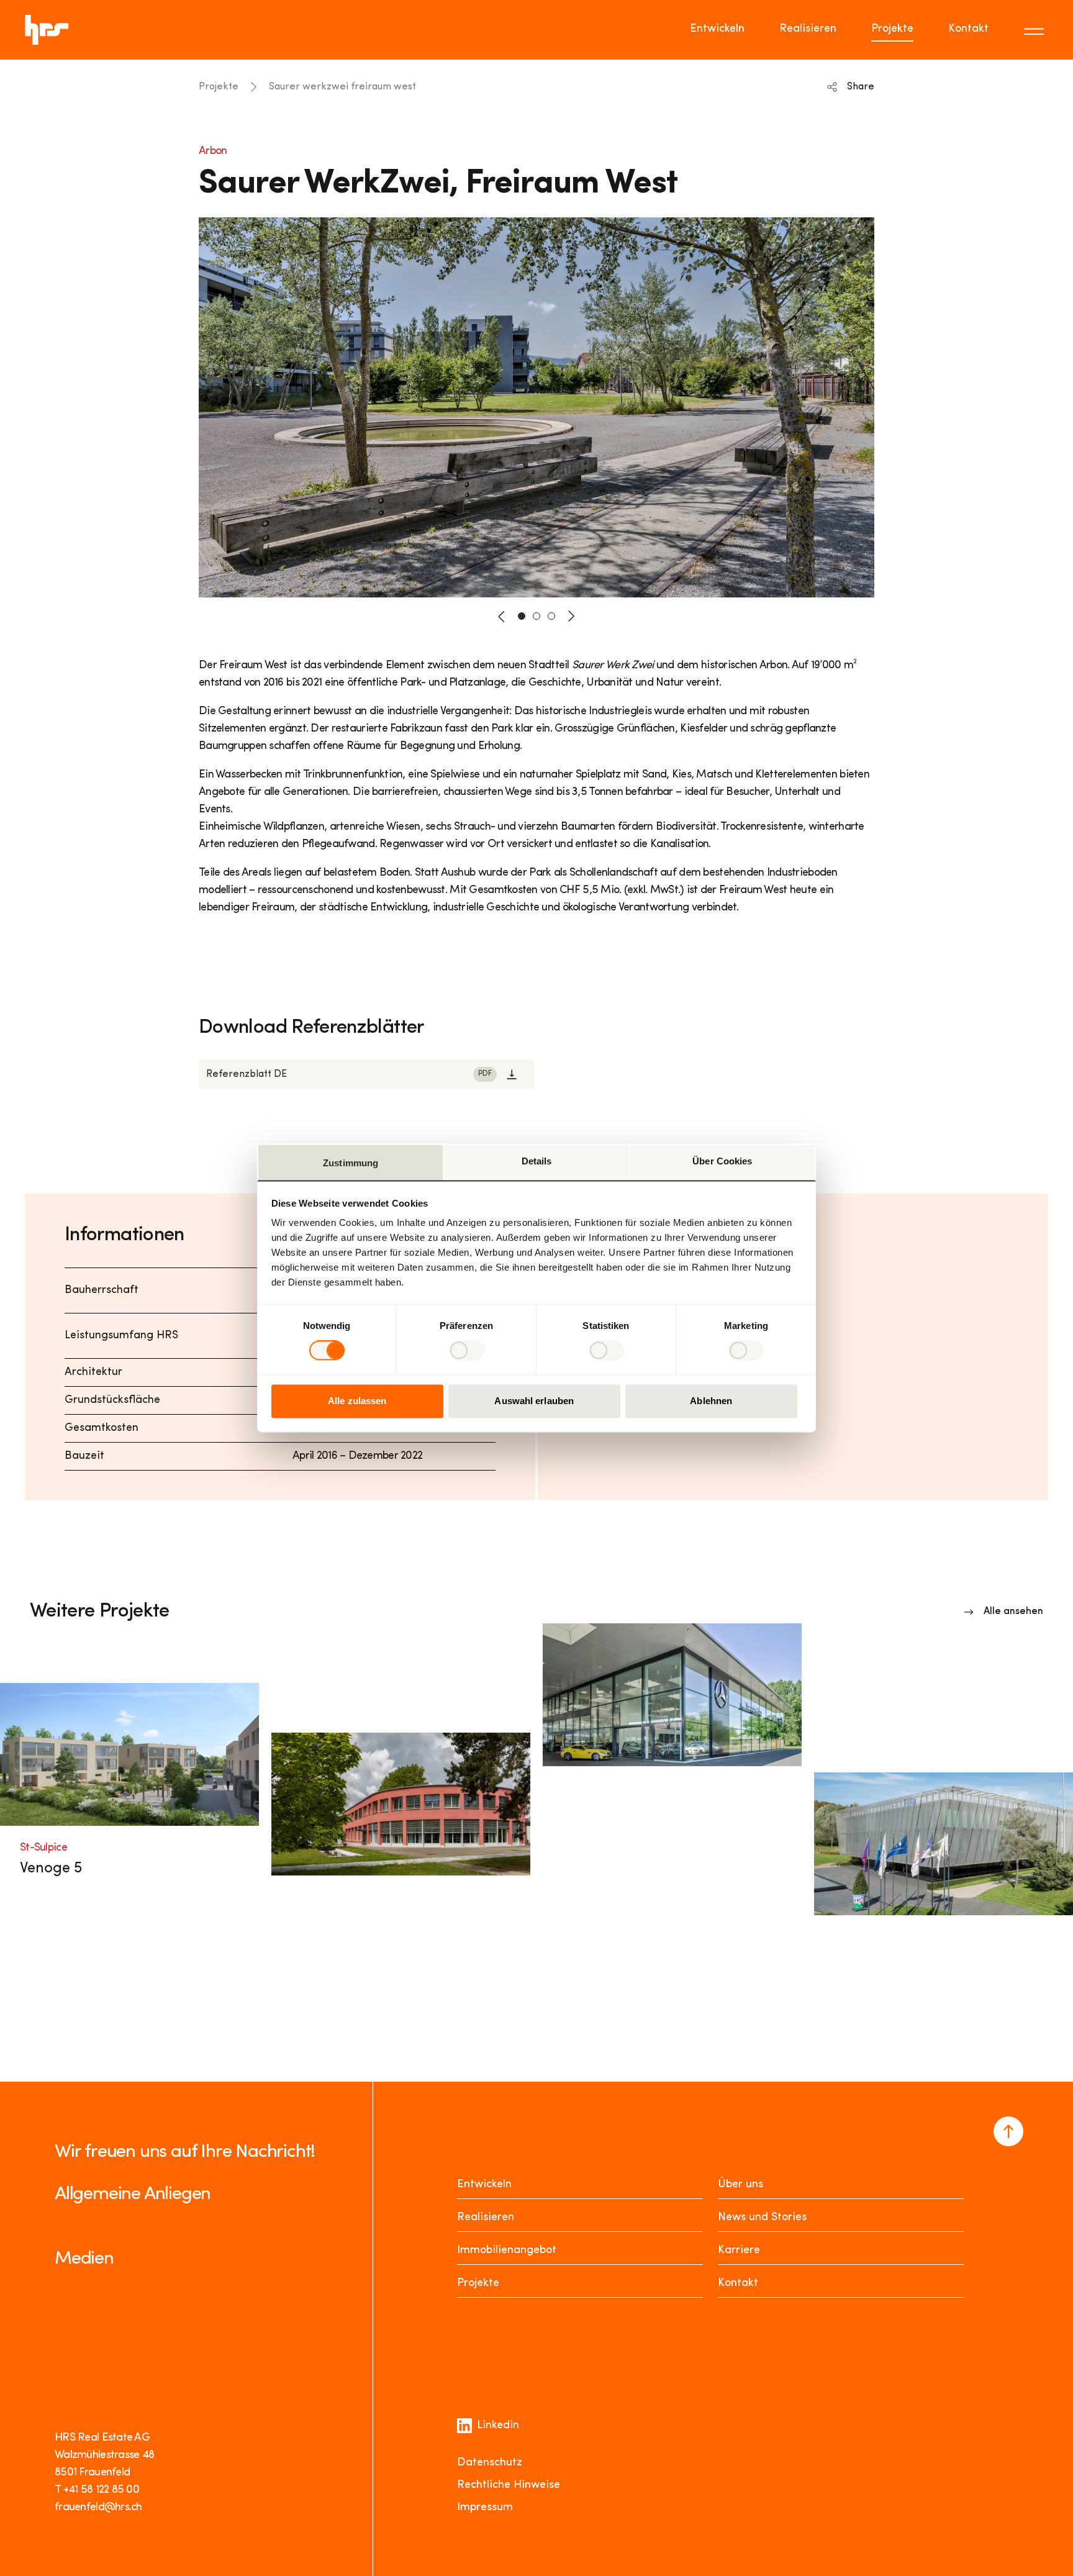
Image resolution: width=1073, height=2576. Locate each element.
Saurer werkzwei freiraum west (342, 87)
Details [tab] (537, 1161)
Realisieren (808, 29)
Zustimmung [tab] (351, 1163)
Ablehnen (711, 1401)
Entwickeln (717, 29)
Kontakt (968, 29)
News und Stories (762, 2218)
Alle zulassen (357, 1401)
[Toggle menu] (1036, 30)
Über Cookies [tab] (722, 1161)
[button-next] (571, 616)
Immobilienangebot (507, 2251)
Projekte (892, 29)
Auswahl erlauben (534, 1401)
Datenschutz (490, 2463)
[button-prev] (502, 616)
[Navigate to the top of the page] (1008, 2131)
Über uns (740, 2185)
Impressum (485, 2508)
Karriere (739, 2251)
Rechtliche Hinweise (509, 2485)
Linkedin (498, 2426)
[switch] (467, 1351)
